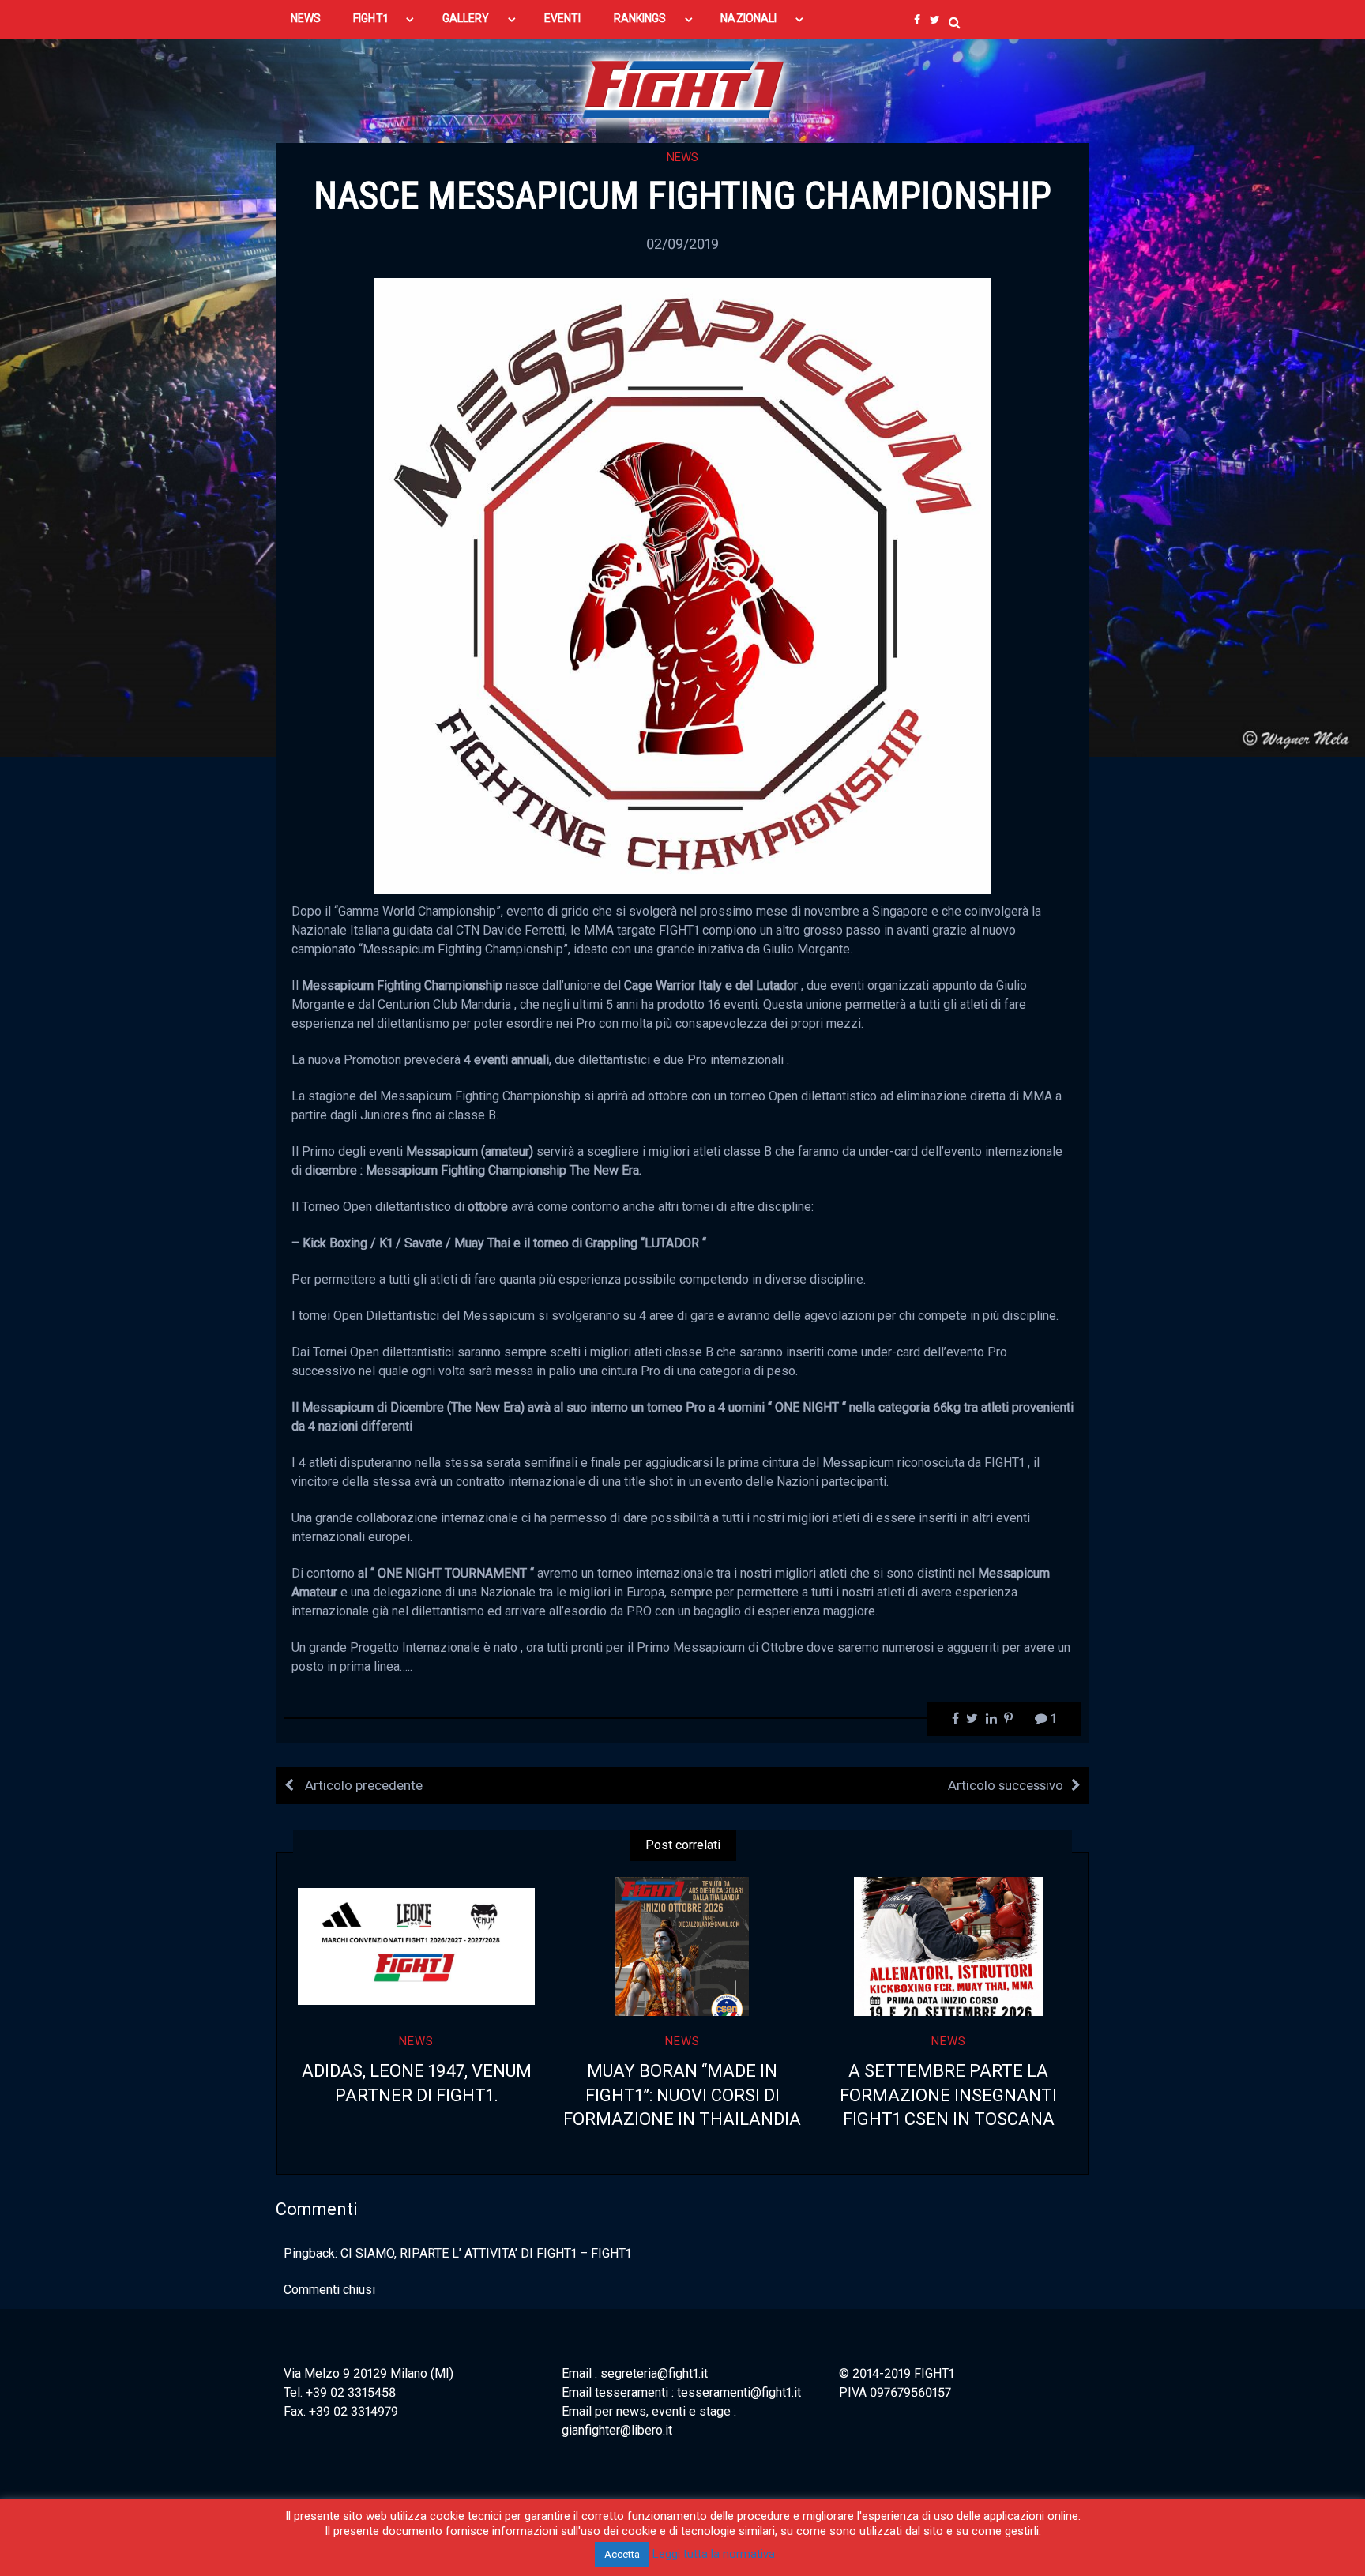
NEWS (306, 18)
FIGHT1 (370, 18)
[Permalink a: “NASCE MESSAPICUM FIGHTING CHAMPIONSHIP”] (682, 585)
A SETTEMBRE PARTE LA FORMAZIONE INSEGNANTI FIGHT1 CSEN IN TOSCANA (948, 2095)
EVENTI (562, 18)
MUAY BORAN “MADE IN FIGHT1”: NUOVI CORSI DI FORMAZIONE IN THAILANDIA (682, 2095)
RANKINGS (640, 18)
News (682, 157)
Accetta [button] (622, 2554)
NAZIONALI (748, 18)
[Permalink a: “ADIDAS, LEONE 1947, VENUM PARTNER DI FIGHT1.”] (417, 1946)
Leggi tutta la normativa (714, 2554)
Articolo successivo (1006, 1785)
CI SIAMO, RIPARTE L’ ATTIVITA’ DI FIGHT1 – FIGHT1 (486, 2253)
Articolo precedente (362, 1785)
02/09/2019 (682, 244)
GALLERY (466, 18)
